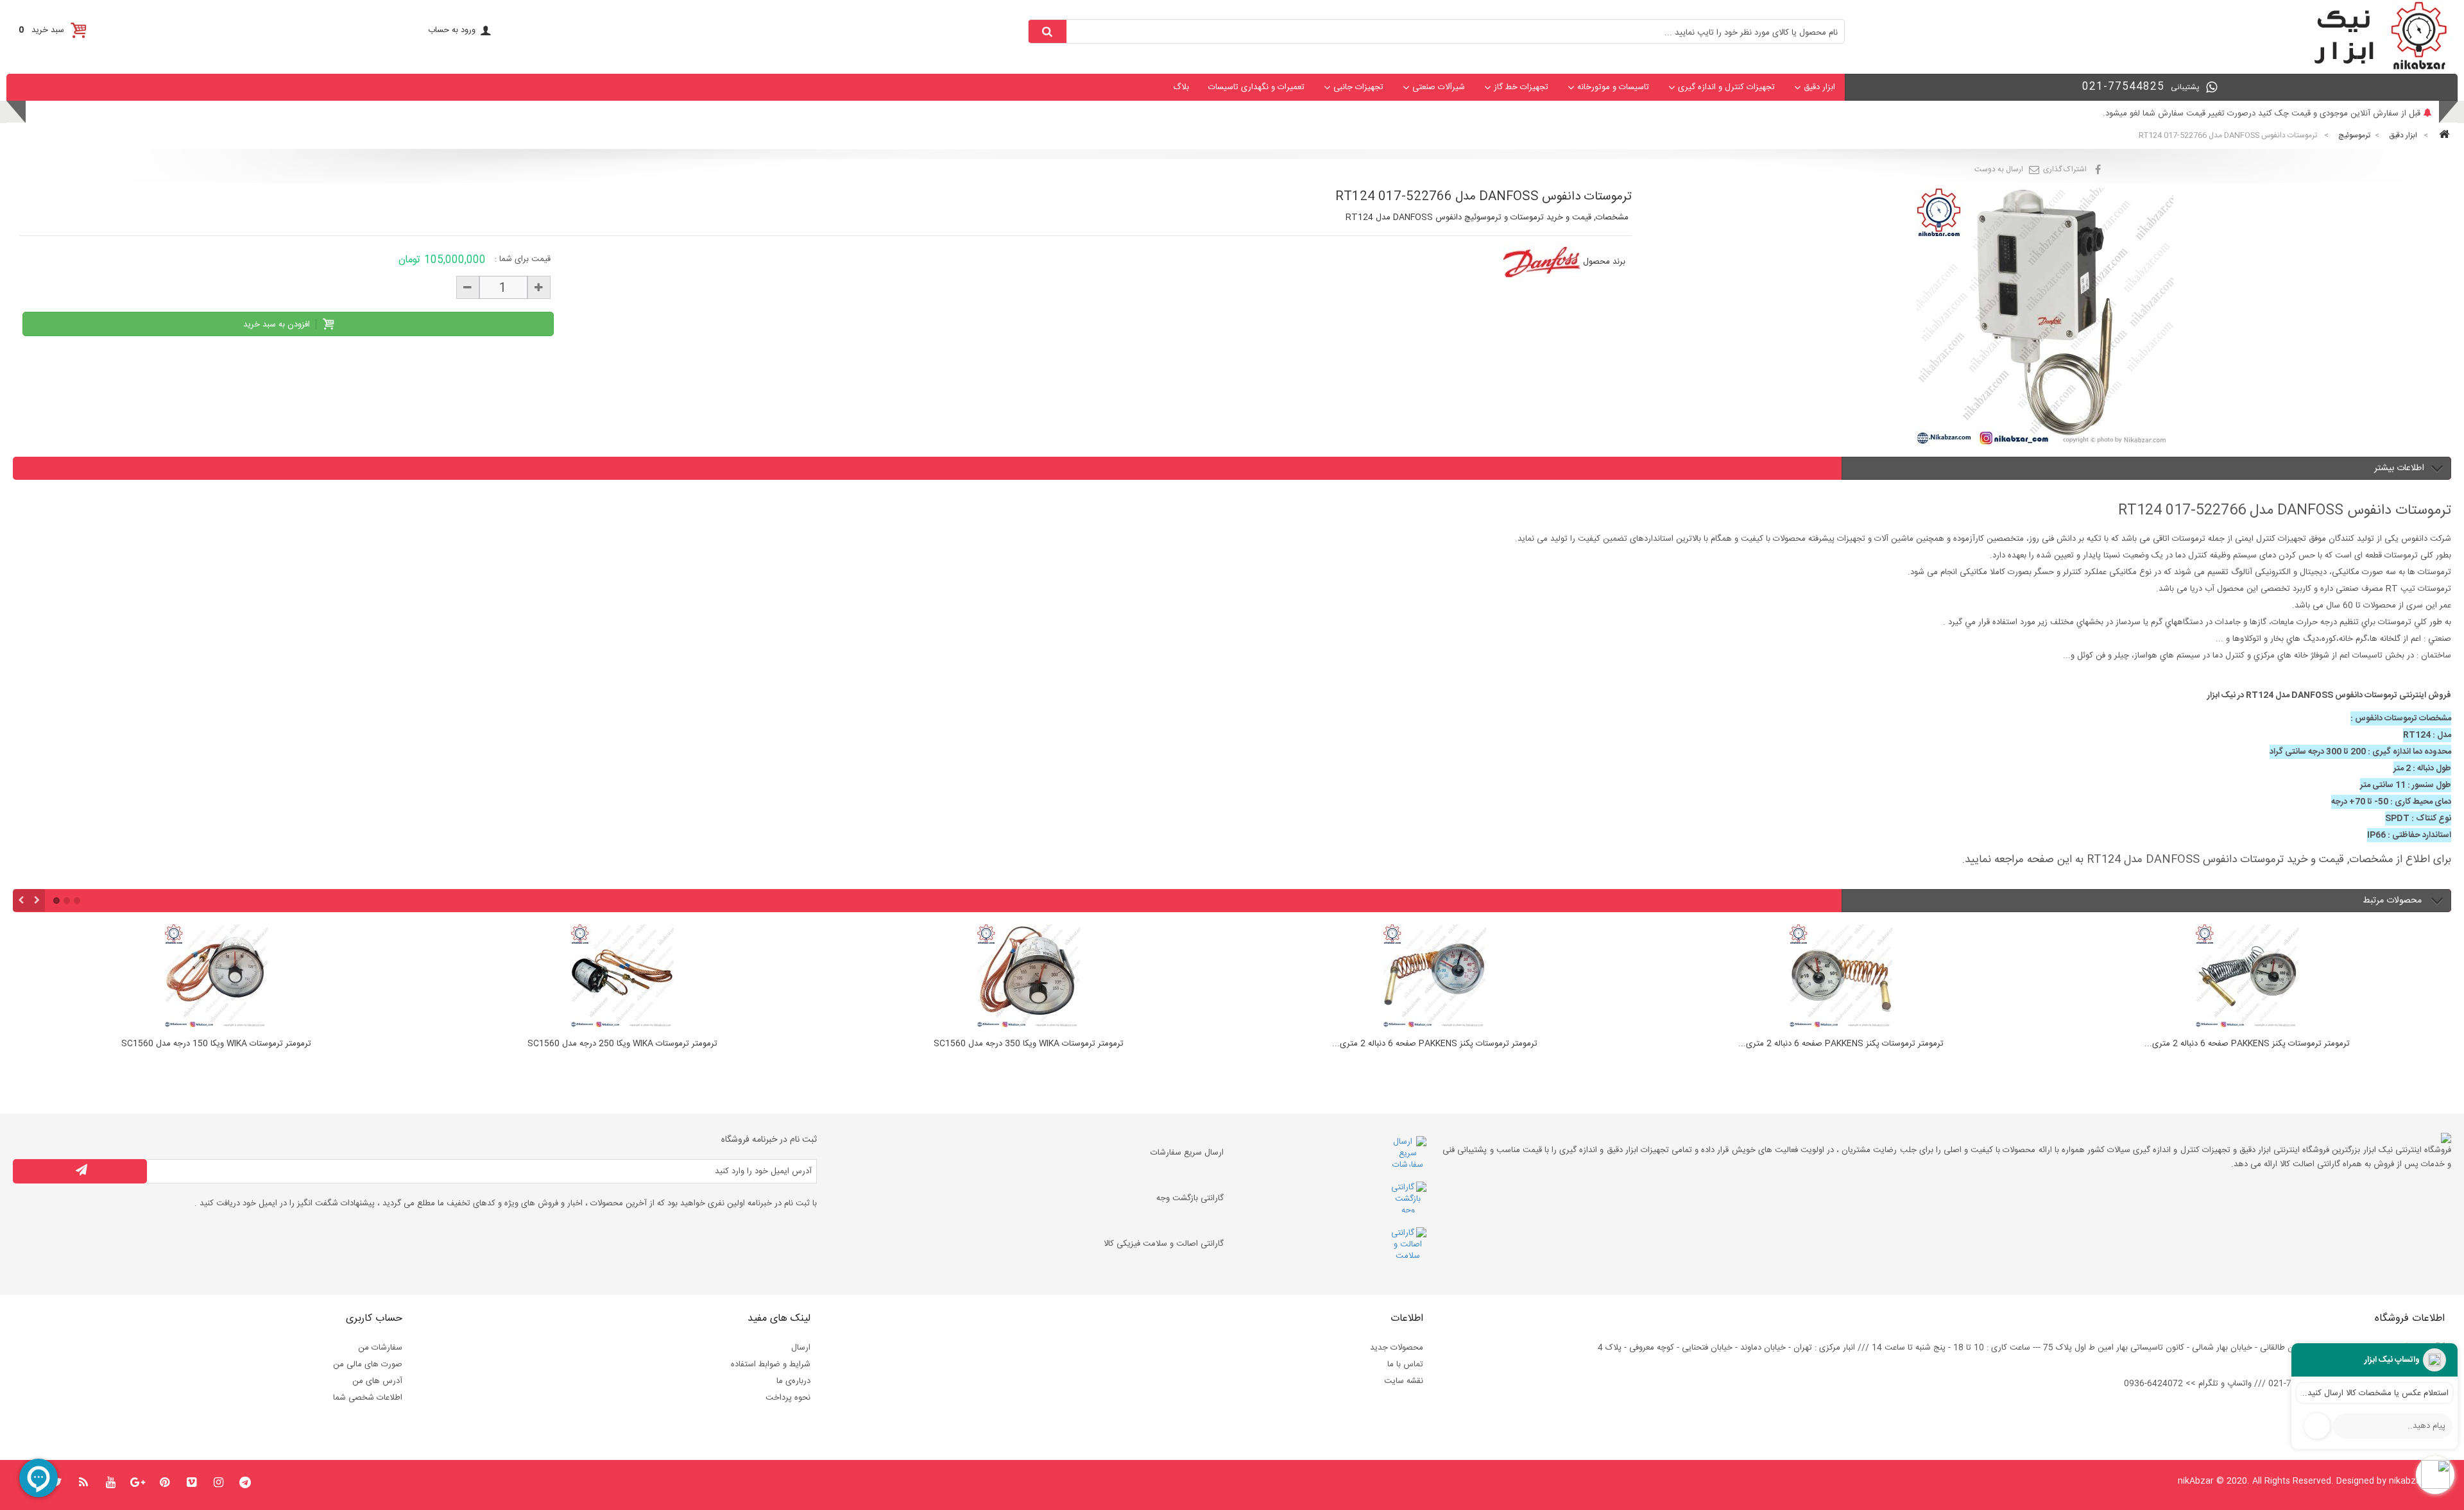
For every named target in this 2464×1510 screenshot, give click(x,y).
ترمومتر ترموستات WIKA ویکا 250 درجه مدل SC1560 (216, 1044)
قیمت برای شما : (523, 259)
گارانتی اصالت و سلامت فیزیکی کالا (1164, 1244)
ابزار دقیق (1819, 87)
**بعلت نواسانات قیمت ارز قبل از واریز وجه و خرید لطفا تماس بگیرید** (2299, 114)
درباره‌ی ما (793, 1381)
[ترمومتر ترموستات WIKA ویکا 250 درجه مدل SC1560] (216, 978)
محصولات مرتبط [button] (2393, 901)
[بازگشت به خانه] (2442, 136)
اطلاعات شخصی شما (368, 1398)
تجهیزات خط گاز (1521, 87)
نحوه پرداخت (788, 1398)
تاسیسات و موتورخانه (1613, 87)
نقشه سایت (1404, 1381)
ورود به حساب (452, 30)
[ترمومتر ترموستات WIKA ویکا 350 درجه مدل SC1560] (622, 978)
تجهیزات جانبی (1358, 87)
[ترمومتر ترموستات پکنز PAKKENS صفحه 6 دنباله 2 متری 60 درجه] (1434, 978)
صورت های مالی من (368, 1364)
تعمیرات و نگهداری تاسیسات (1256, 87)
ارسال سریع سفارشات (1187, 1153)
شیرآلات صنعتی (1439, 87)
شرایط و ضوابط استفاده (771, 1364)
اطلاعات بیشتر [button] (2399, 468)
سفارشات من (380, 1348)
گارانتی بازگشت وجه (1190, 1198)
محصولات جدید (1397, 1348)
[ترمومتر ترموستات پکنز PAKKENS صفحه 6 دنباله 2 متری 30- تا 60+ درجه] (1028, 978)
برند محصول (1604, 262)
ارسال (801, 1348)
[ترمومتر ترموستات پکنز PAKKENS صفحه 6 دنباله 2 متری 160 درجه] (2247, 978)
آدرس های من (377, 1381)
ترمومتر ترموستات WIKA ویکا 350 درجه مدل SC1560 (622, 1044)
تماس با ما (1405, 1364)
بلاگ (1181, 87)
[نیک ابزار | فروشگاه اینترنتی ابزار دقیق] (2375, 68)
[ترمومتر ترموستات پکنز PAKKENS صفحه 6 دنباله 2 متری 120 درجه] (1841, 978)
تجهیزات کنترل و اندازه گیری (1726, 87)
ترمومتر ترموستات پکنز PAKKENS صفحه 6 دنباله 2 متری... (1029, 1044)
